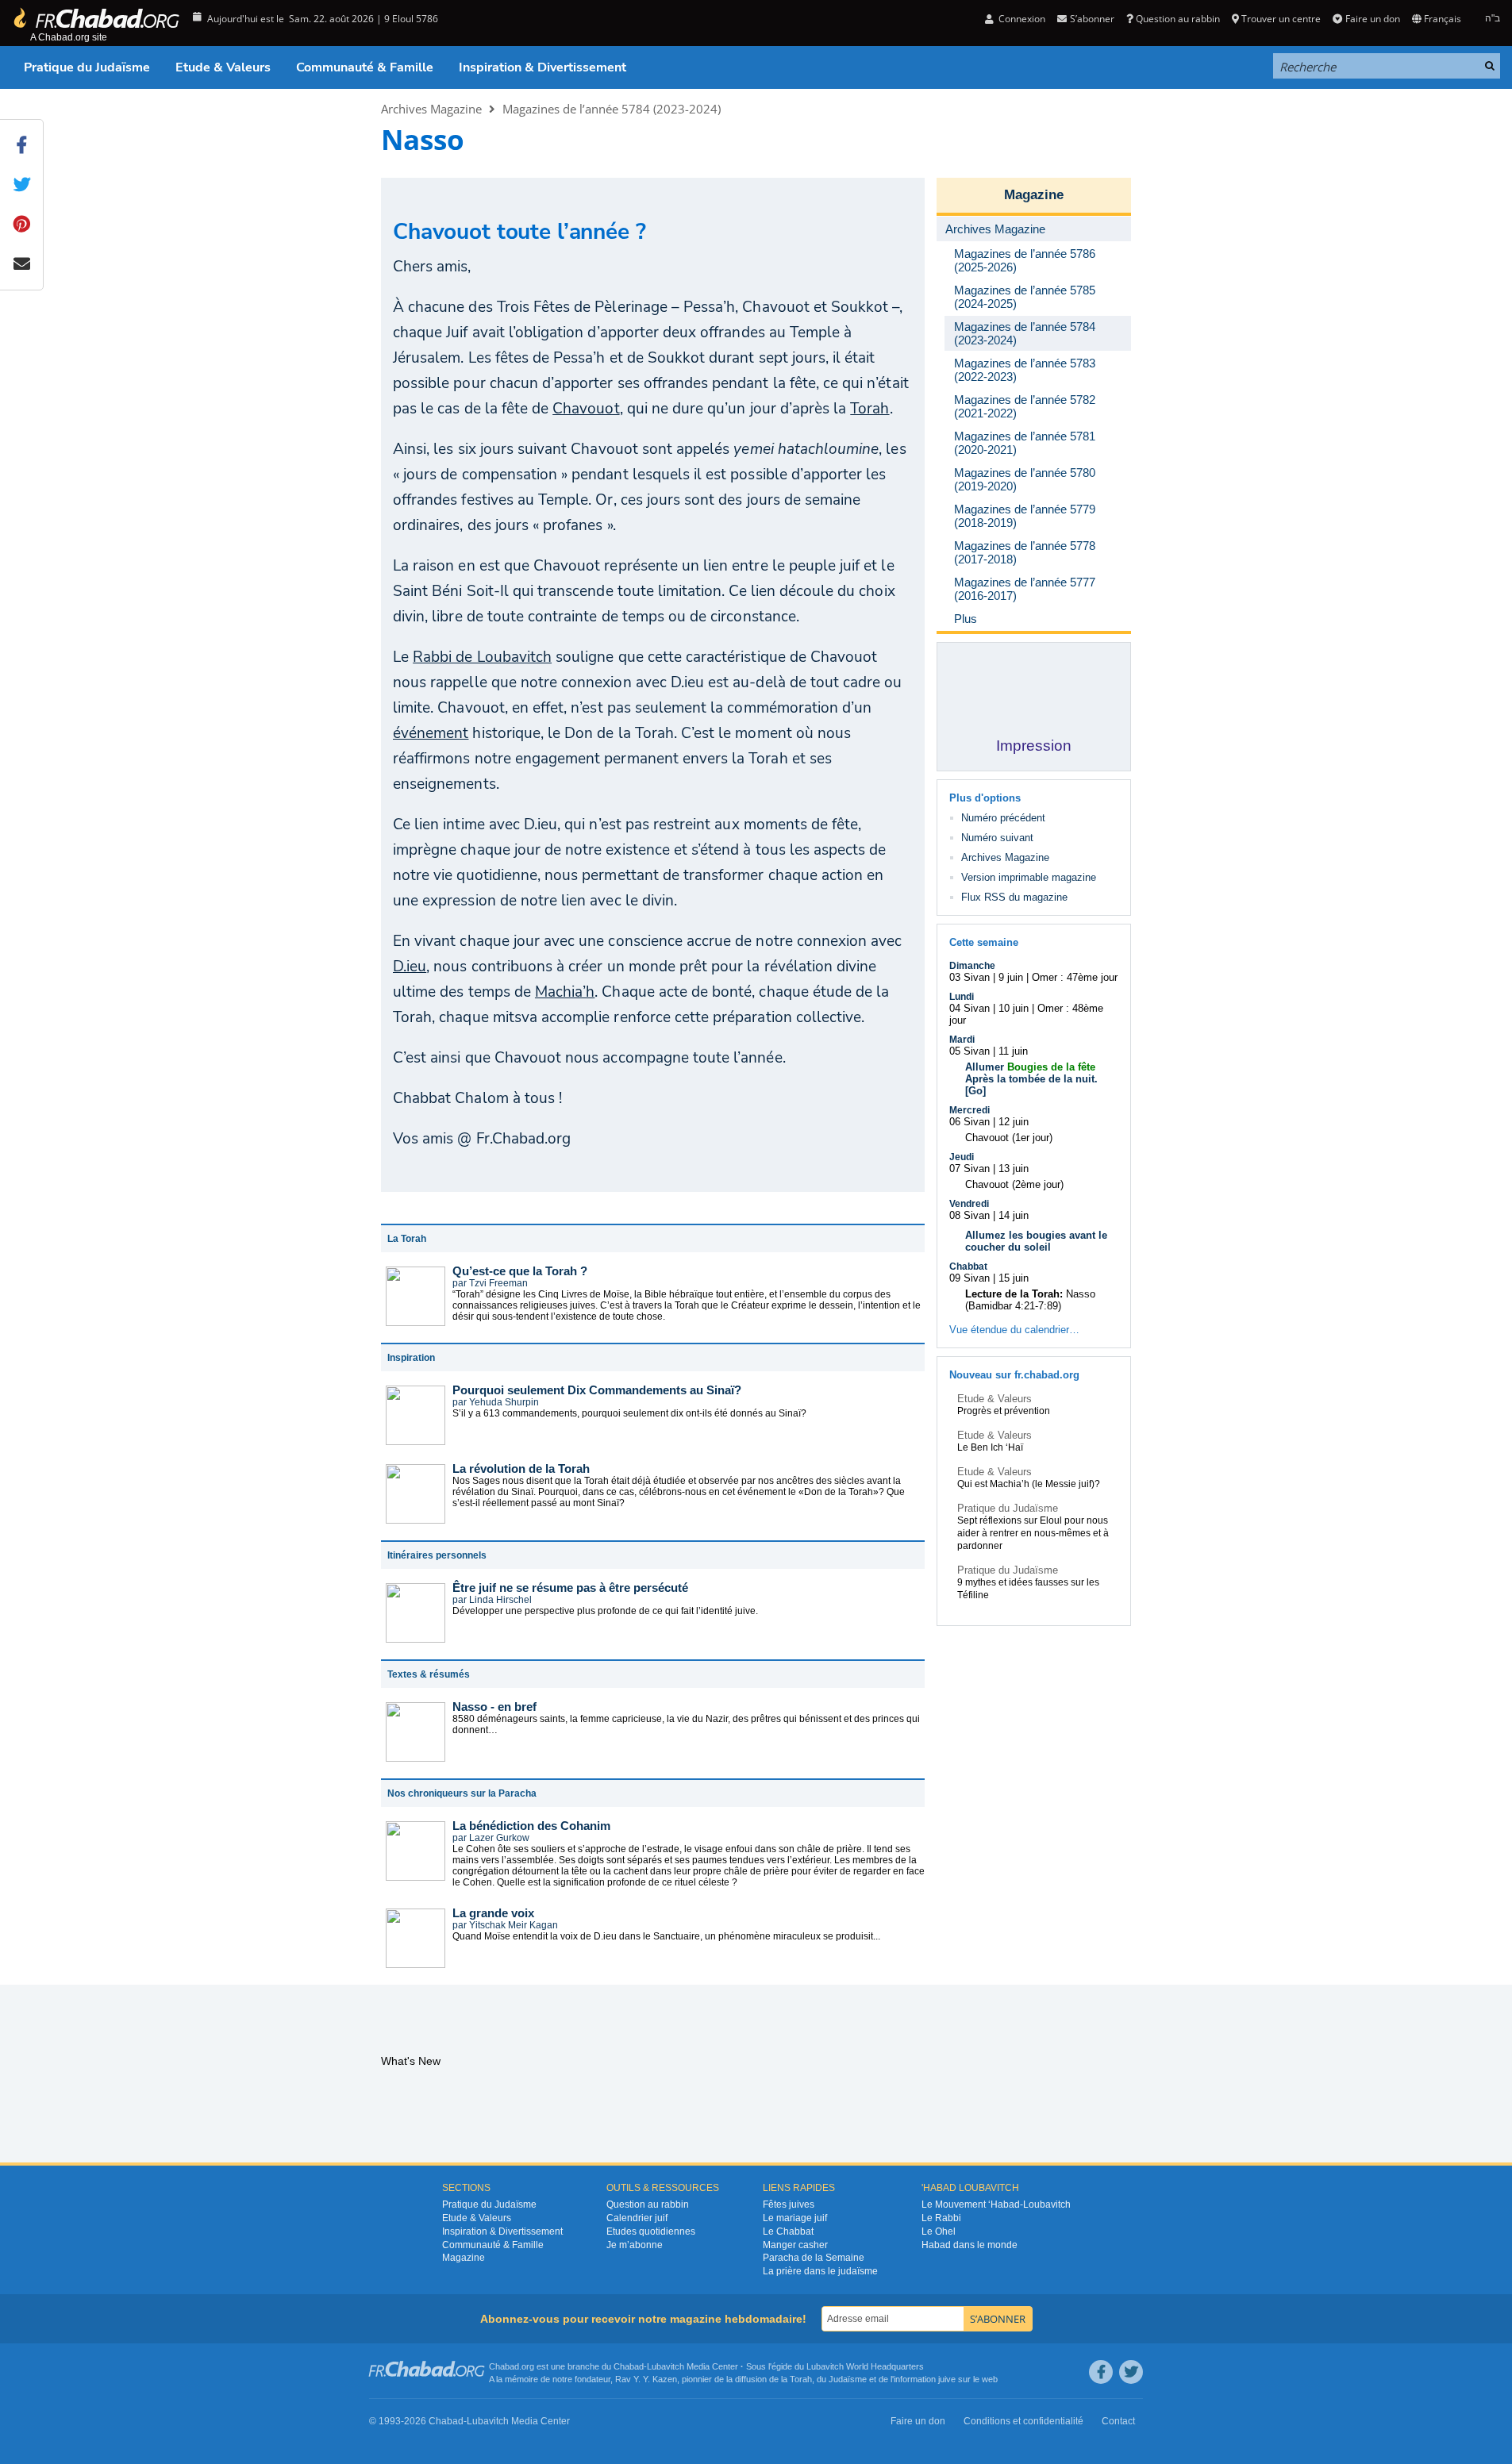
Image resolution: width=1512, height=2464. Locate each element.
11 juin (1013, 1051)
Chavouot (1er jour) (1009, 1138)
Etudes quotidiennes (651, 2231)
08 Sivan (970, 1215)
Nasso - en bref (494, 1707)
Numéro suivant (997, 838)
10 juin (1014, 1008)
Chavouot (586, 409)
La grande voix (493, 1913)
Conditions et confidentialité (1023, 2421)
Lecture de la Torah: (1014, 1294)
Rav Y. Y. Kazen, (647, 2379)
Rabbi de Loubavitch (482, 657)
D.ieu (410, 967)
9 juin (1011, 977)
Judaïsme (848, 2379)
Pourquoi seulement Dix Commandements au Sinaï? (597, 1390)
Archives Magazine (431, 109)
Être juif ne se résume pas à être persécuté (570, 1588)
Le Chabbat (788, 2231)
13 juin (1014, 1169)
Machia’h (565, 992)
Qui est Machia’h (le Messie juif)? (1029, 1484)
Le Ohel (939, 2231)
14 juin (1014, 1215)
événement (431, 733)
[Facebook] (1101, 2372)
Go (975, 1091)
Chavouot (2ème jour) (1014, 1184)
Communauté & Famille (365, 67)
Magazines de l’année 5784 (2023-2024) (612, 109)
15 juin (1014, 1278)
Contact (1118, 2421)
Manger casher (795, 2245)
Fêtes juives (789, 2205)
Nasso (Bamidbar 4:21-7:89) (1030, 1300)
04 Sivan (970, 1008)
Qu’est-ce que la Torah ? (520, 1271)
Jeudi (962, 1157)
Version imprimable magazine (1029, 877)
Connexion (1021, 19)
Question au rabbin (1178, 19)
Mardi (962, 1040)
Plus (966, 619)
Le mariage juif (795, 2218)
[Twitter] (1131, 2372)
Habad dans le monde (970, 2245)
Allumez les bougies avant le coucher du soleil (1036, 1241)
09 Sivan (970, 1278)
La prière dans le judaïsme (820, 2271)
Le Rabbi (941, 2218)
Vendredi (969, 1204)
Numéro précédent (1003, 818)
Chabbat (968, 1267)
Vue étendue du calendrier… (1014, 1330)
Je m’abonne (635, 2245)
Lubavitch (666, 2366)
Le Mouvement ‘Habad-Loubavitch (996, 2205)
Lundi (962, 997)
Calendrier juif (637, 2218)
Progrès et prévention (1004, 1411)
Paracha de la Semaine (814, 2258)
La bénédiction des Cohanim (531, 1826)
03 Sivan (970, 977)
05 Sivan (970, 1051)
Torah (869, 409)
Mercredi (970, 1110)
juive (947, 2379)
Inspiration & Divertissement (542, 67)
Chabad (629, 2366)
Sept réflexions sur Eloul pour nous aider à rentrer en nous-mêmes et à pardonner (1033, 1533)
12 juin (1014, 1122)
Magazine (1034, 195)
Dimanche (972, 966)
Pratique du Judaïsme (87, 67)
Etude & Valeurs (223, 67)
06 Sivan (970, 1122)
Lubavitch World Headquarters (865, 2366)
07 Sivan (970, 1169)
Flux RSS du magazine (1014, 897)
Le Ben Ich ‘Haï (990, 1447)
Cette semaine (984, 942)
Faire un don (1372, 19)
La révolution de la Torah (521, 1468)
